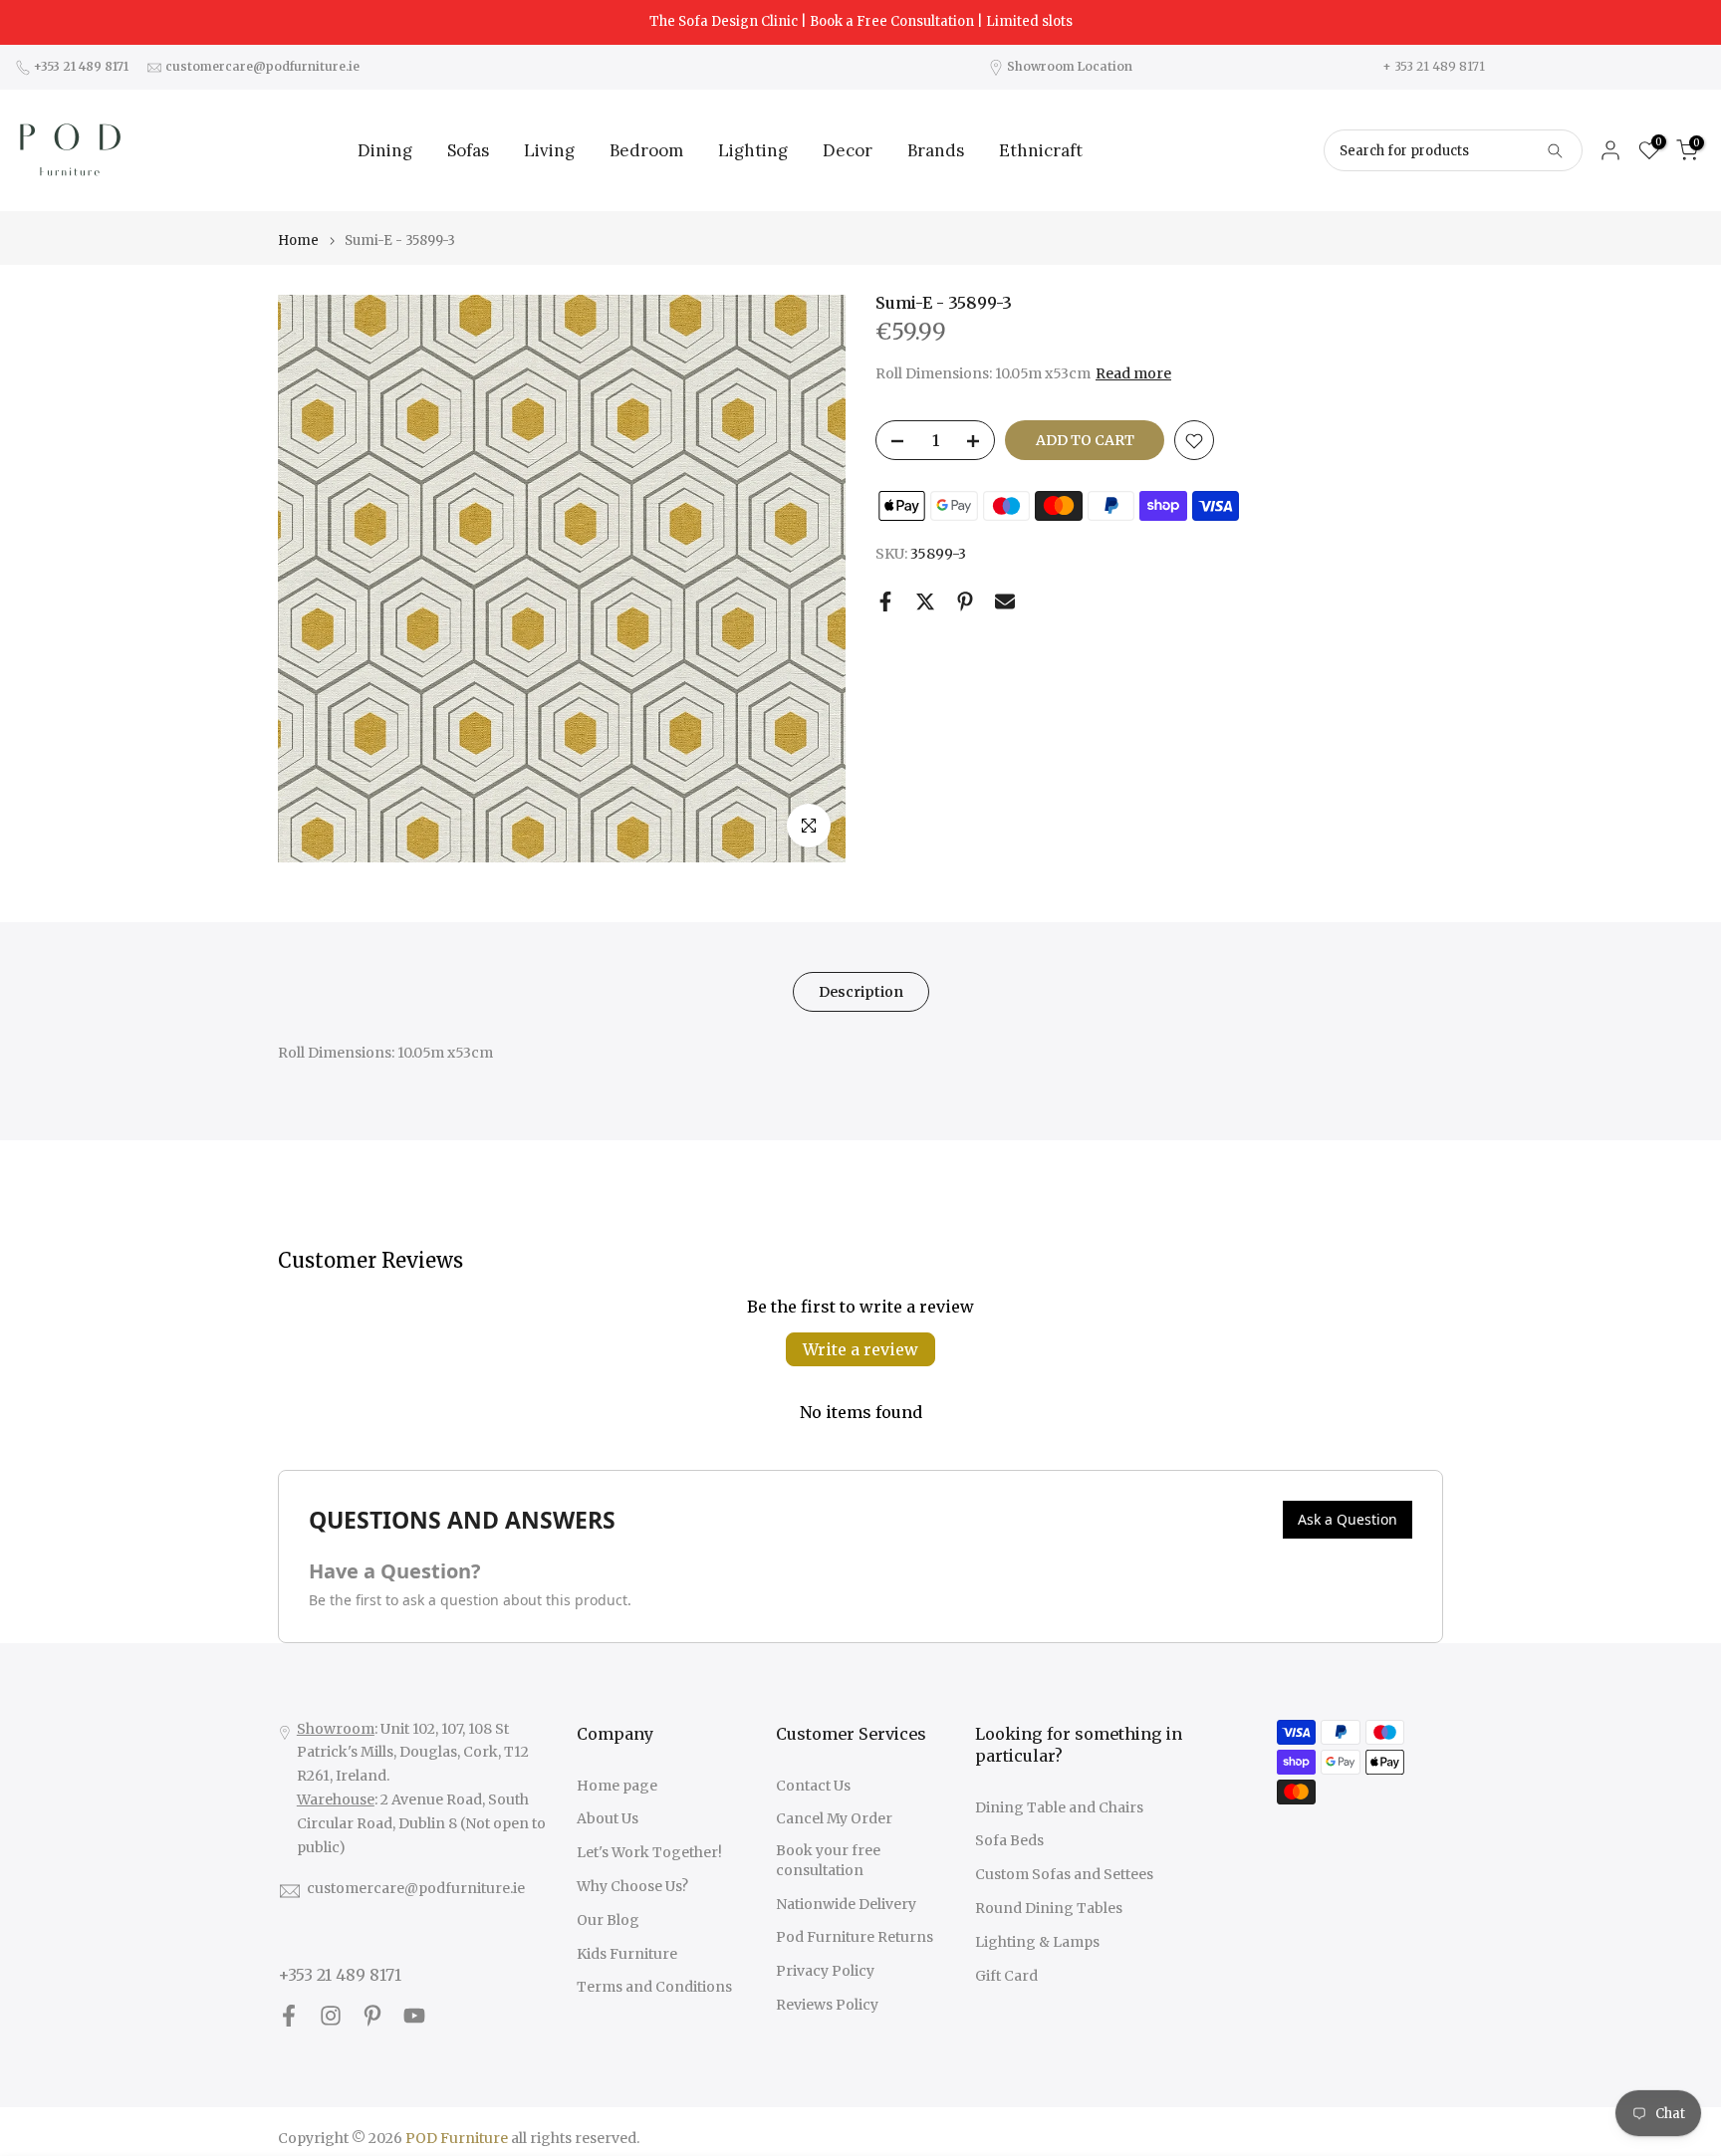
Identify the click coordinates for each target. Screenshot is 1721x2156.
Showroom (336, 1729)
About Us (608, 1818)
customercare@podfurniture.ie (416, 1888)
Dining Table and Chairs (1059, 1807)
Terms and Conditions (654, 1987)
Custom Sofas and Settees (1064, 1874)
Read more (1133, 373)
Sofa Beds (1009, 1840)
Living (549, 150)
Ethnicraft (1041, 150)
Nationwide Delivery (846, 1904)
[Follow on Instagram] (331, 2015)
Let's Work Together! (649, 1852)
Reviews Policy (827, 2005)
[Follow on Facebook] (289, 2015)
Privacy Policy (825, 1971)
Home (298, 240)
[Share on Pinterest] (965, 601)
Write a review (860, 1349)
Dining (385, 150)
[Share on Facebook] (885, 601)
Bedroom (646, 150)
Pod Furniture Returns (855, 1937)
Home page (617, 1786)
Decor (848, 150)
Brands (936, 150)
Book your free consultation (828, 1860)
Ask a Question (1348, 1519)
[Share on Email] (1005, 601)
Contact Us (813, 1786)
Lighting (753, 150)
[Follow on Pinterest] (372, 2015)
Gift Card (1006, 1976)
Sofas (468, 150)
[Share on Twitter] (925, 601)
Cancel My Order (834, 1818)
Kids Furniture (627, 1954)
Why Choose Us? (632, 1886)
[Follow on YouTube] (414, 2015)
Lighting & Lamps (1037, 1942)
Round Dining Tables (1049, 1908)
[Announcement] (860, 22)
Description (861, 992)
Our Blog (608, 1920)
